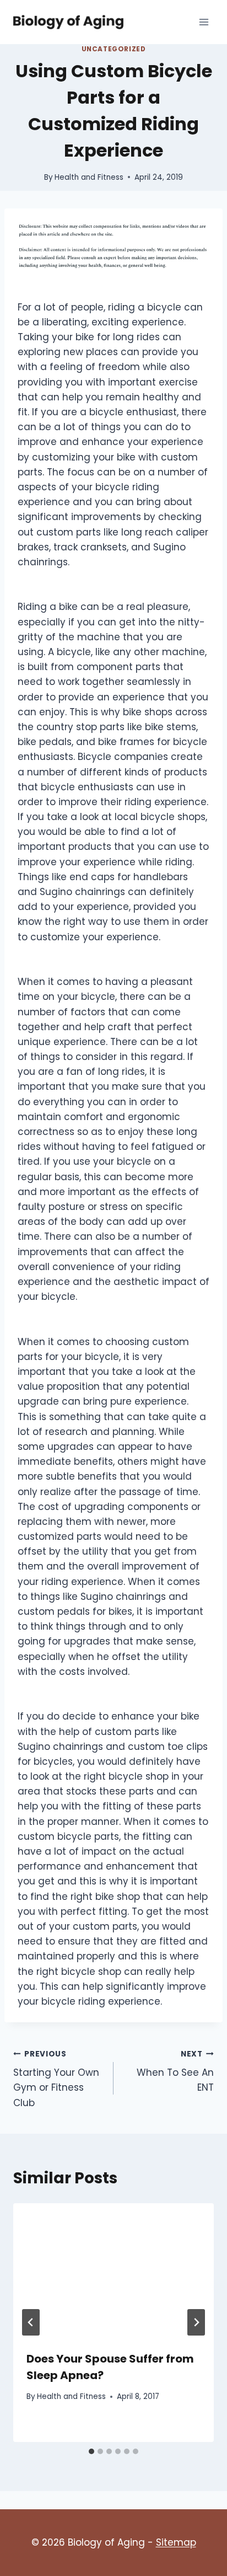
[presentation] (113, 2270)
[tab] (91, 2451)
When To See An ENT (175, 2072)
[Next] (196, 2322)
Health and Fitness (89, 177)
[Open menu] (204, 22)
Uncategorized (114, 49)
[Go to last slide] (31, 2322)
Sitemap (176, 2542)
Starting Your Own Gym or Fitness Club (56, 2079)
